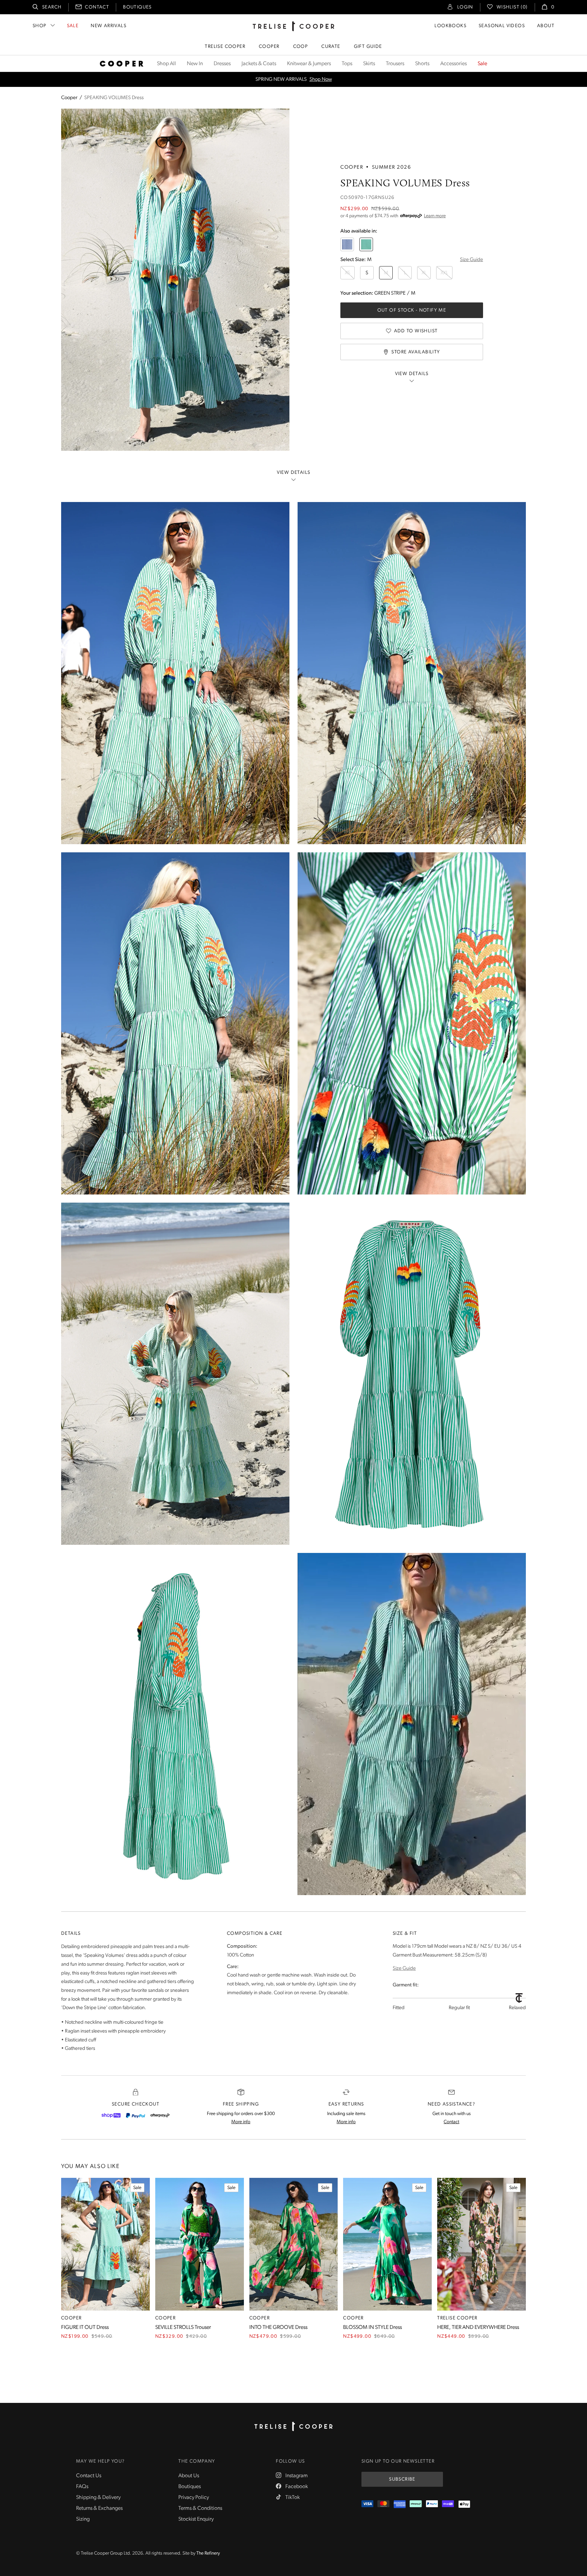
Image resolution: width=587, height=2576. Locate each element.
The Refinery (208, 2553)
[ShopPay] (111, 2115)
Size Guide (472, 260)
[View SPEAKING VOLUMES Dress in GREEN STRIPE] (366, 244)
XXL (444, 273)
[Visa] (367, 2504)
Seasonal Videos (502, 26)
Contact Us (89, 2476)
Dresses (222, 64)
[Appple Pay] (464, 2504)
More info (241, 2122)
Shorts (422, 64)
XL (424, 273)
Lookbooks (450, 26)
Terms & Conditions (200, 2508)
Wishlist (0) (512, 7)
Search (52, 7)
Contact (97, 7)
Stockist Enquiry (196, 2519)
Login (465, 7)
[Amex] (400, 2504)
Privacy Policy (194, 2498)
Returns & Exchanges (99, 2508)
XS (348, 273)
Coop (301, 47)
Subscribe (402, 2479)
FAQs (82, 2487)
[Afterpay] (160, 2115)
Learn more (435, 216)
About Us (189, 2476)
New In (195, 64)
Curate (331, 47)
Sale (73, 26)
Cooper (269, 47)
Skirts (369, 64)
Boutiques (137, 7)
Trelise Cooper (225, 47)
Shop (40, 26)
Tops (347, 64)
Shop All (166, 64)
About (546, 26)
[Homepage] (293, 2427)
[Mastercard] (383, 2504)
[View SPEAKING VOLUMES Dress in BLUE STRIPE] (347, 244)
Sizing (83, 2519)
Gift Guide (368, 47)
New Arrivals (109, 26)
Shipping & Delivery (98, 2498)
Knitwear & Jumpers (309, 64)
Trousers (395, 64)
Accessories (453, 64)
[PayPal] (136, 2115)
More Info (345, 80)
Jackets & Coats (259, 64)
